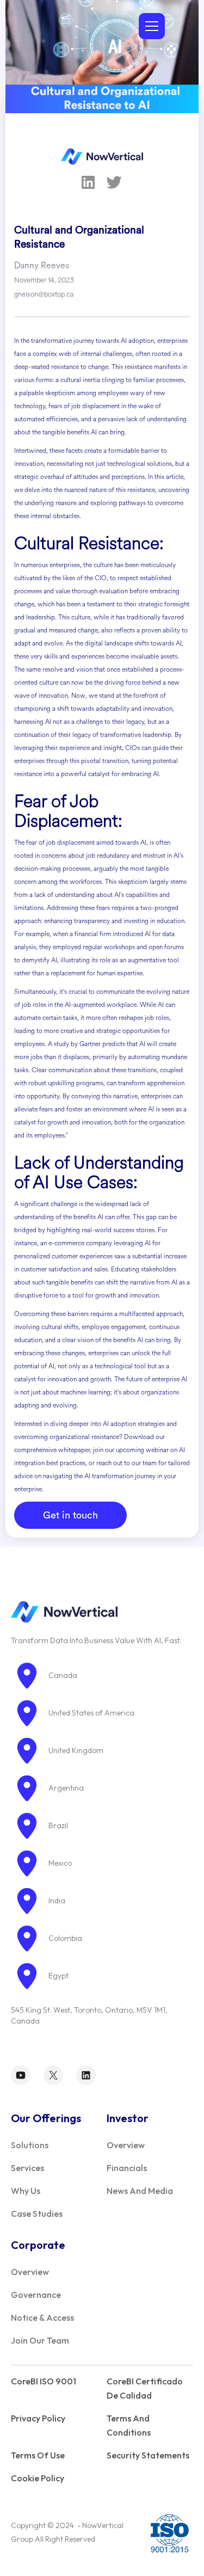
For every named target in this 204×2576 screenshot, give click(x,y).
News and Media (140, 2191)
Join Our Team (40, 2340)
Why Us (26, 2191)
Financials (127, 2168)
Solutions (30, 2145)
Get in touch (70, 1515)
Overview (126, 2145)
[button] (150, 26)
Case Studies (37, 2214)
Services (27, 2168)
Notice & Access (42, 2317)
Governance (36, 2295)
